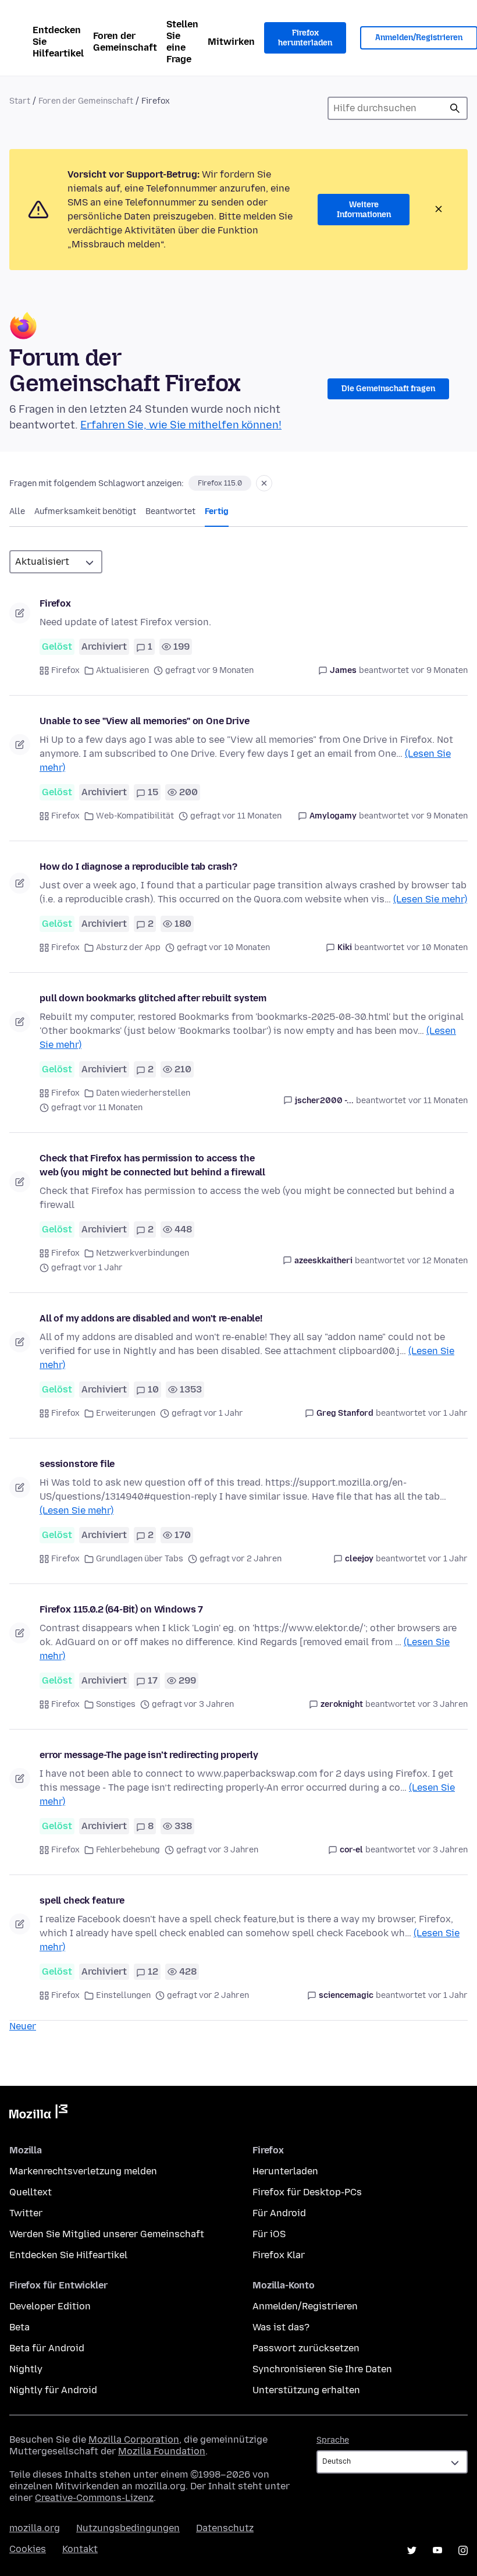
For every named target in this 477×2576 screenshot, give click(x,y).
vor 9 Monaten (439, 670)
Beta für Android (47, 2348)
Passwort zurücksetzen (306, 2348)
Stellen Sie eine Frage (182, 42)
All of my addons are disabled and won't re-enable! (151, 1318)
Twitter (26, 2213)
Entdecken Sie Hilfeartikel (58, 42)
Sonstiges (116, 1704)
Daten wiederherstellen (143, 1093)
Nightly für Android (53, 2390)
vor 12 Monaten (437, 1261)
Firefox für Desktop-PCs (307, 2192)
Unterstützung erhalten (306, 2390)
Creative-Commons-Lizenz (94, 2498)
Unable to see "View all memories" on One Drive (145, 721)
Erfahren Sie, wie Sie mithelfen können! (181, 425)
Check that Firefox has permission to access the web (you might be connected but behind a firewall (152, 1165)
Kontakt (80, 2549)
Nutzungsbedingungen (128, 2528)
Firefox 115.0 (220, 483)
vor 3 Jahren (443, 1704)
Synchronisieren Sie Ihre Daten (322, 2369)
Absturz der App (128, 947)
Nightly (26, 2369)
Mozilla (38, 2114)
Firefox (55, 603)
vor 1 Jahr (448, 1413)
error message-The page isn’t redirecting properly (149, 1755)
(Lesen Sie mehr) (430, 899)
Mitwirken (231, 42)
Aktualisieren (122, 670)
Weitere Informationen (364, 210)
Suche (455, 108)
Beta (19, 2327)
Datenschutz (225, 2528)
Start (20, 101)
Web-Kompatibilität (135, 816)
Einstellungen (123, 1995)
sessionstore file (77, 1464)
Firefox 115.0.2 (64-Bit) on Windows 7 (121, 1609)
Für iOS (269, 2234)
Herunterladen (285, 2171)
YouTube (437, 2550)
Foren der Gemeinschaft (125, 42)
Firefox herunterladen (305, 38)
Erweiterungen (126, 1413)
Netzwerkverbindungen (143, 1253)
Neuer (23, 2026)
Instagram (463, 2550)
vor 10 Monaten (437, 947)
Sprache (333, 2440)
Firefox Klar (279, 2255)
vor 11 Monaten (438, 1101)
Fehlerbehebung (128, 1850)
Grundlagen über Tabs (140, 1559)
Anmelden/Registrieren (305, 2306)
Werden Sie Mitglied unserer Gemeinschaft (107, 2234)
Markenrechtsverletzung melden (83, 2171)
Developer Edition (50, 2306)
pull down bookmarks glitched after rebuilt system (153, 998)
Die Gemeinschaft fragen (388, 389)
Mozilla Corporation (134, 2439)
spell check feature (82, 1900)
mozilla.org (35, 2528)
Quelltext (31, 2192)
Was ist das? (281, 2327)
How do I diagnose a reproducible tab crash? (138, 867)
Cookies (28, 2549)
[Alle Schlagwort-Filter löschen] (264, 483)
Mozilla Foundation (162, 2451)
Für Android (279, 2213)
